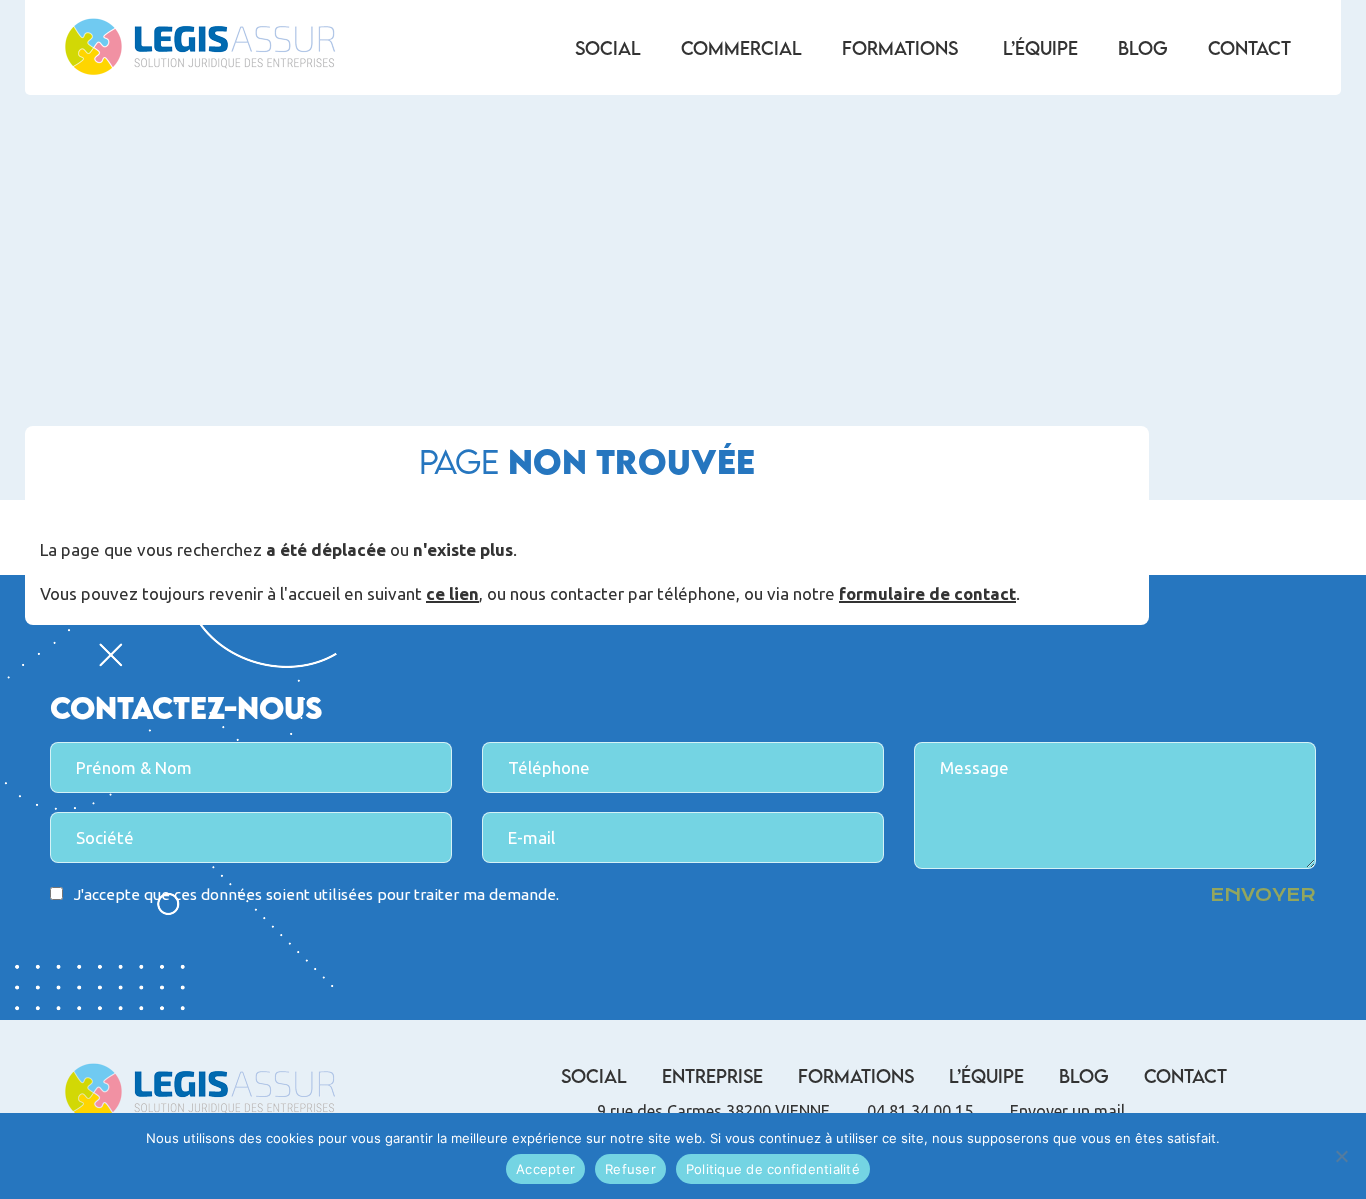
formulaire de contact (927, 595)
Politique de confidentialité (773, 1169)
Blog (1143, 48)
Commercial (741, 48)
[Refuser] (1341, 1156)
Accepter (545, 1169)
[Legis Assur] (200, 47)
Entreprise (712, 1076)
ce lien (452, 595)
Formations (900, 48)
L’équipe (1040, 48)
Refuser (630, 1169)
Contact (1249, 48)
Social (608, 48)
